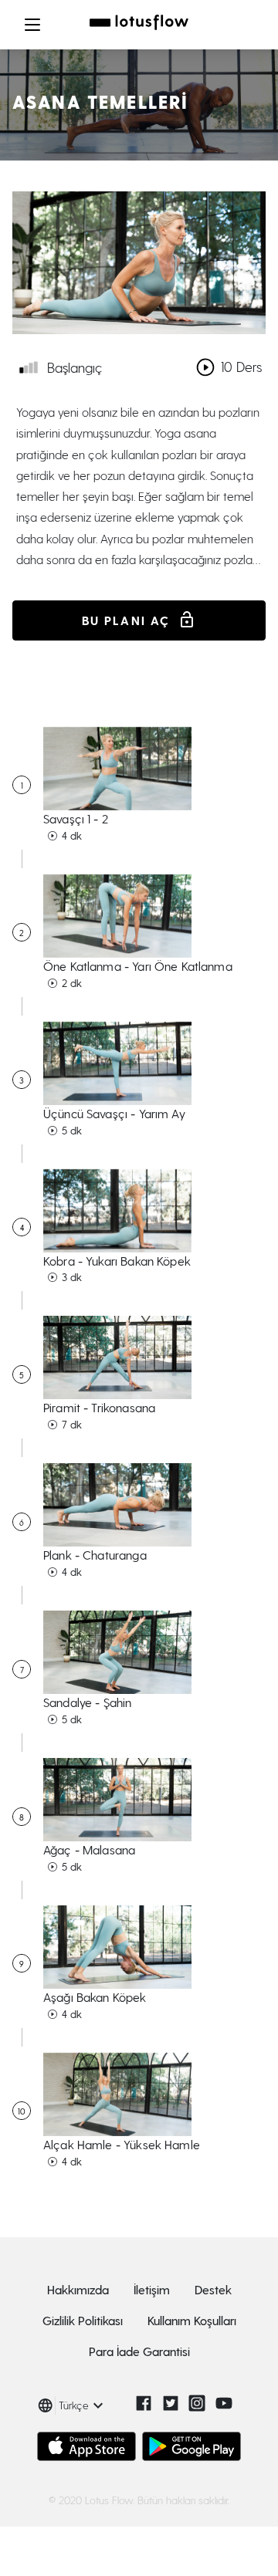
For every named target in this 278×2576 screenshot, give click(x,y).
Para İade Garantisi (139, 2351)
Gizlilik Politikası (83, 2320)
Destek (213, 2289)
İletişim (152, 2289)
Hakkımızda (78, 2289)
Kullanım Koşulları (192, 2320)
